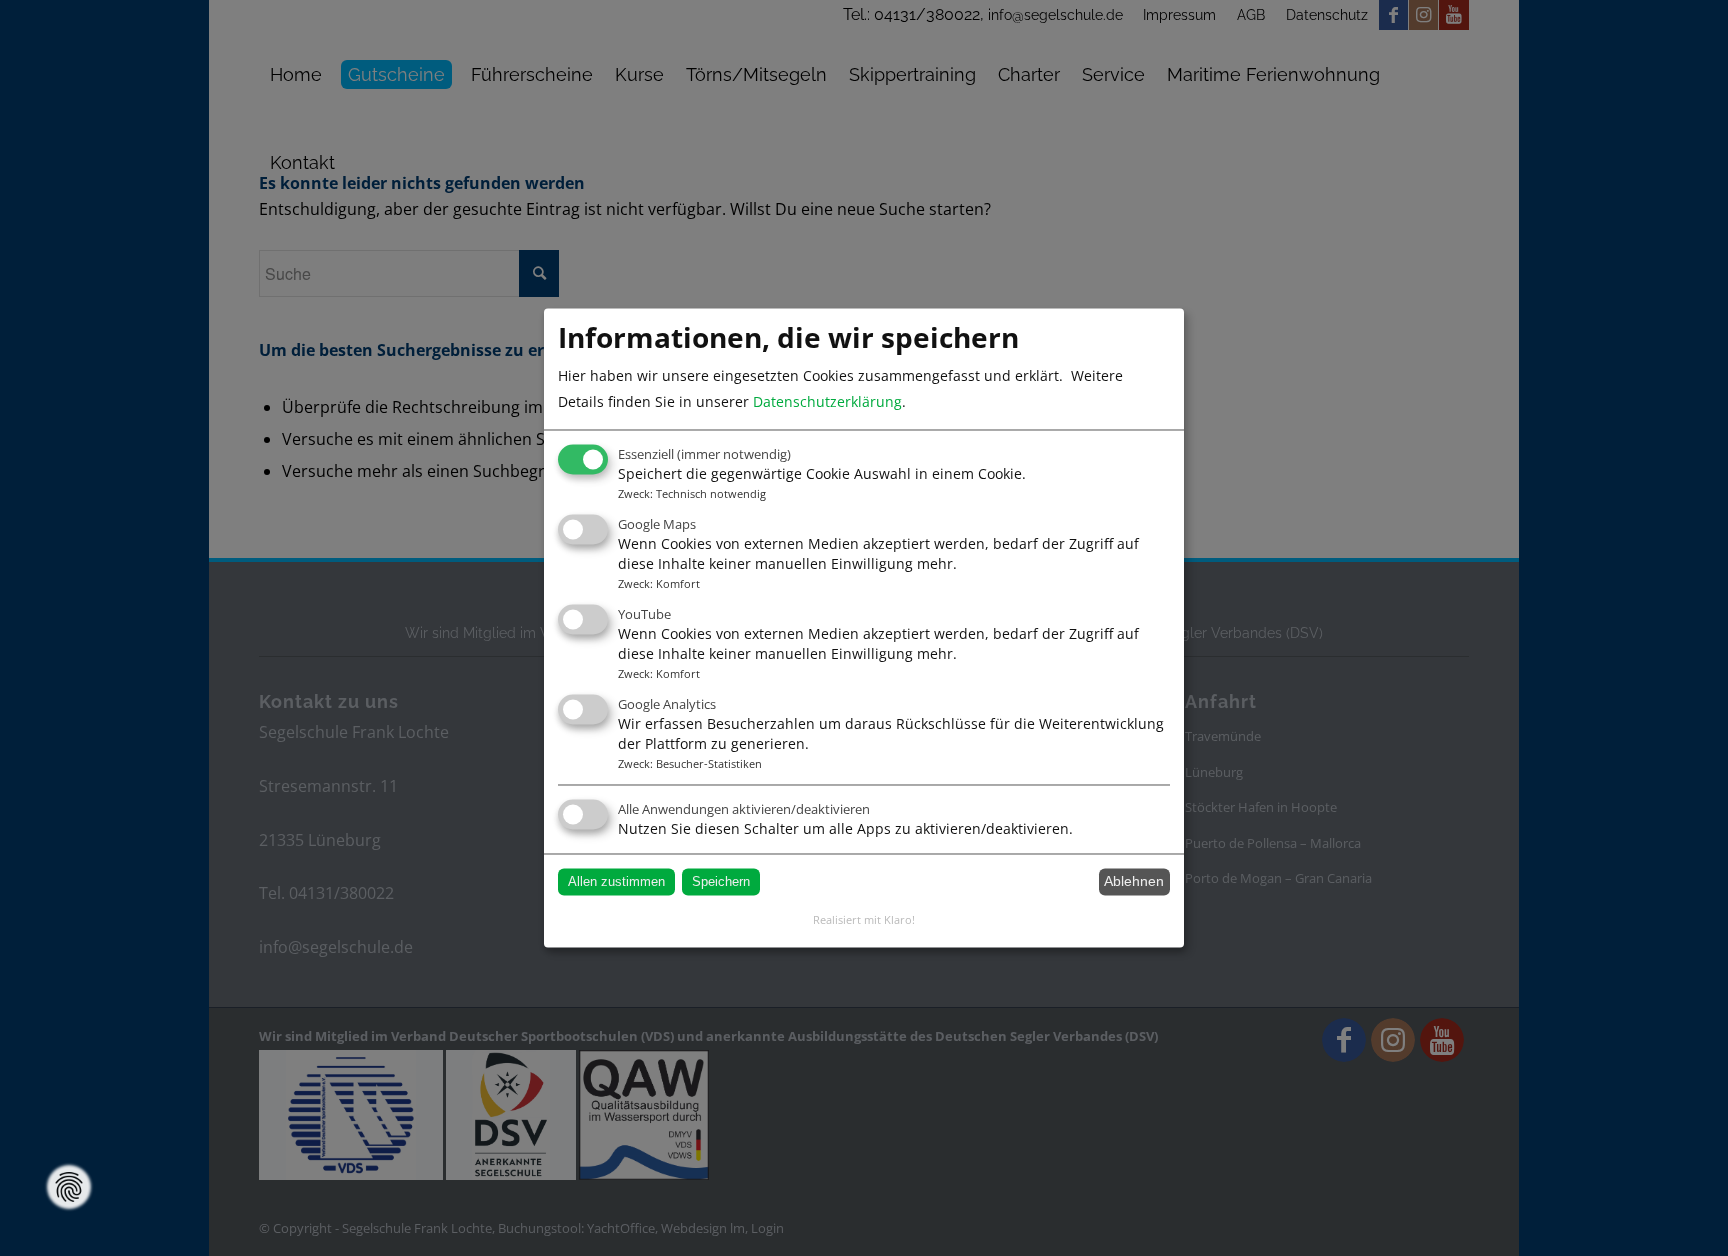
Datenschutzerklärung (827, 401)
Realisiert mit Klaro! (864, 919)
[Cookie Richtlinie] (69, 1187)
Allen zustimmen (616, 881)
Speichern (721, 881)
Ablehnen (1134, 882)
